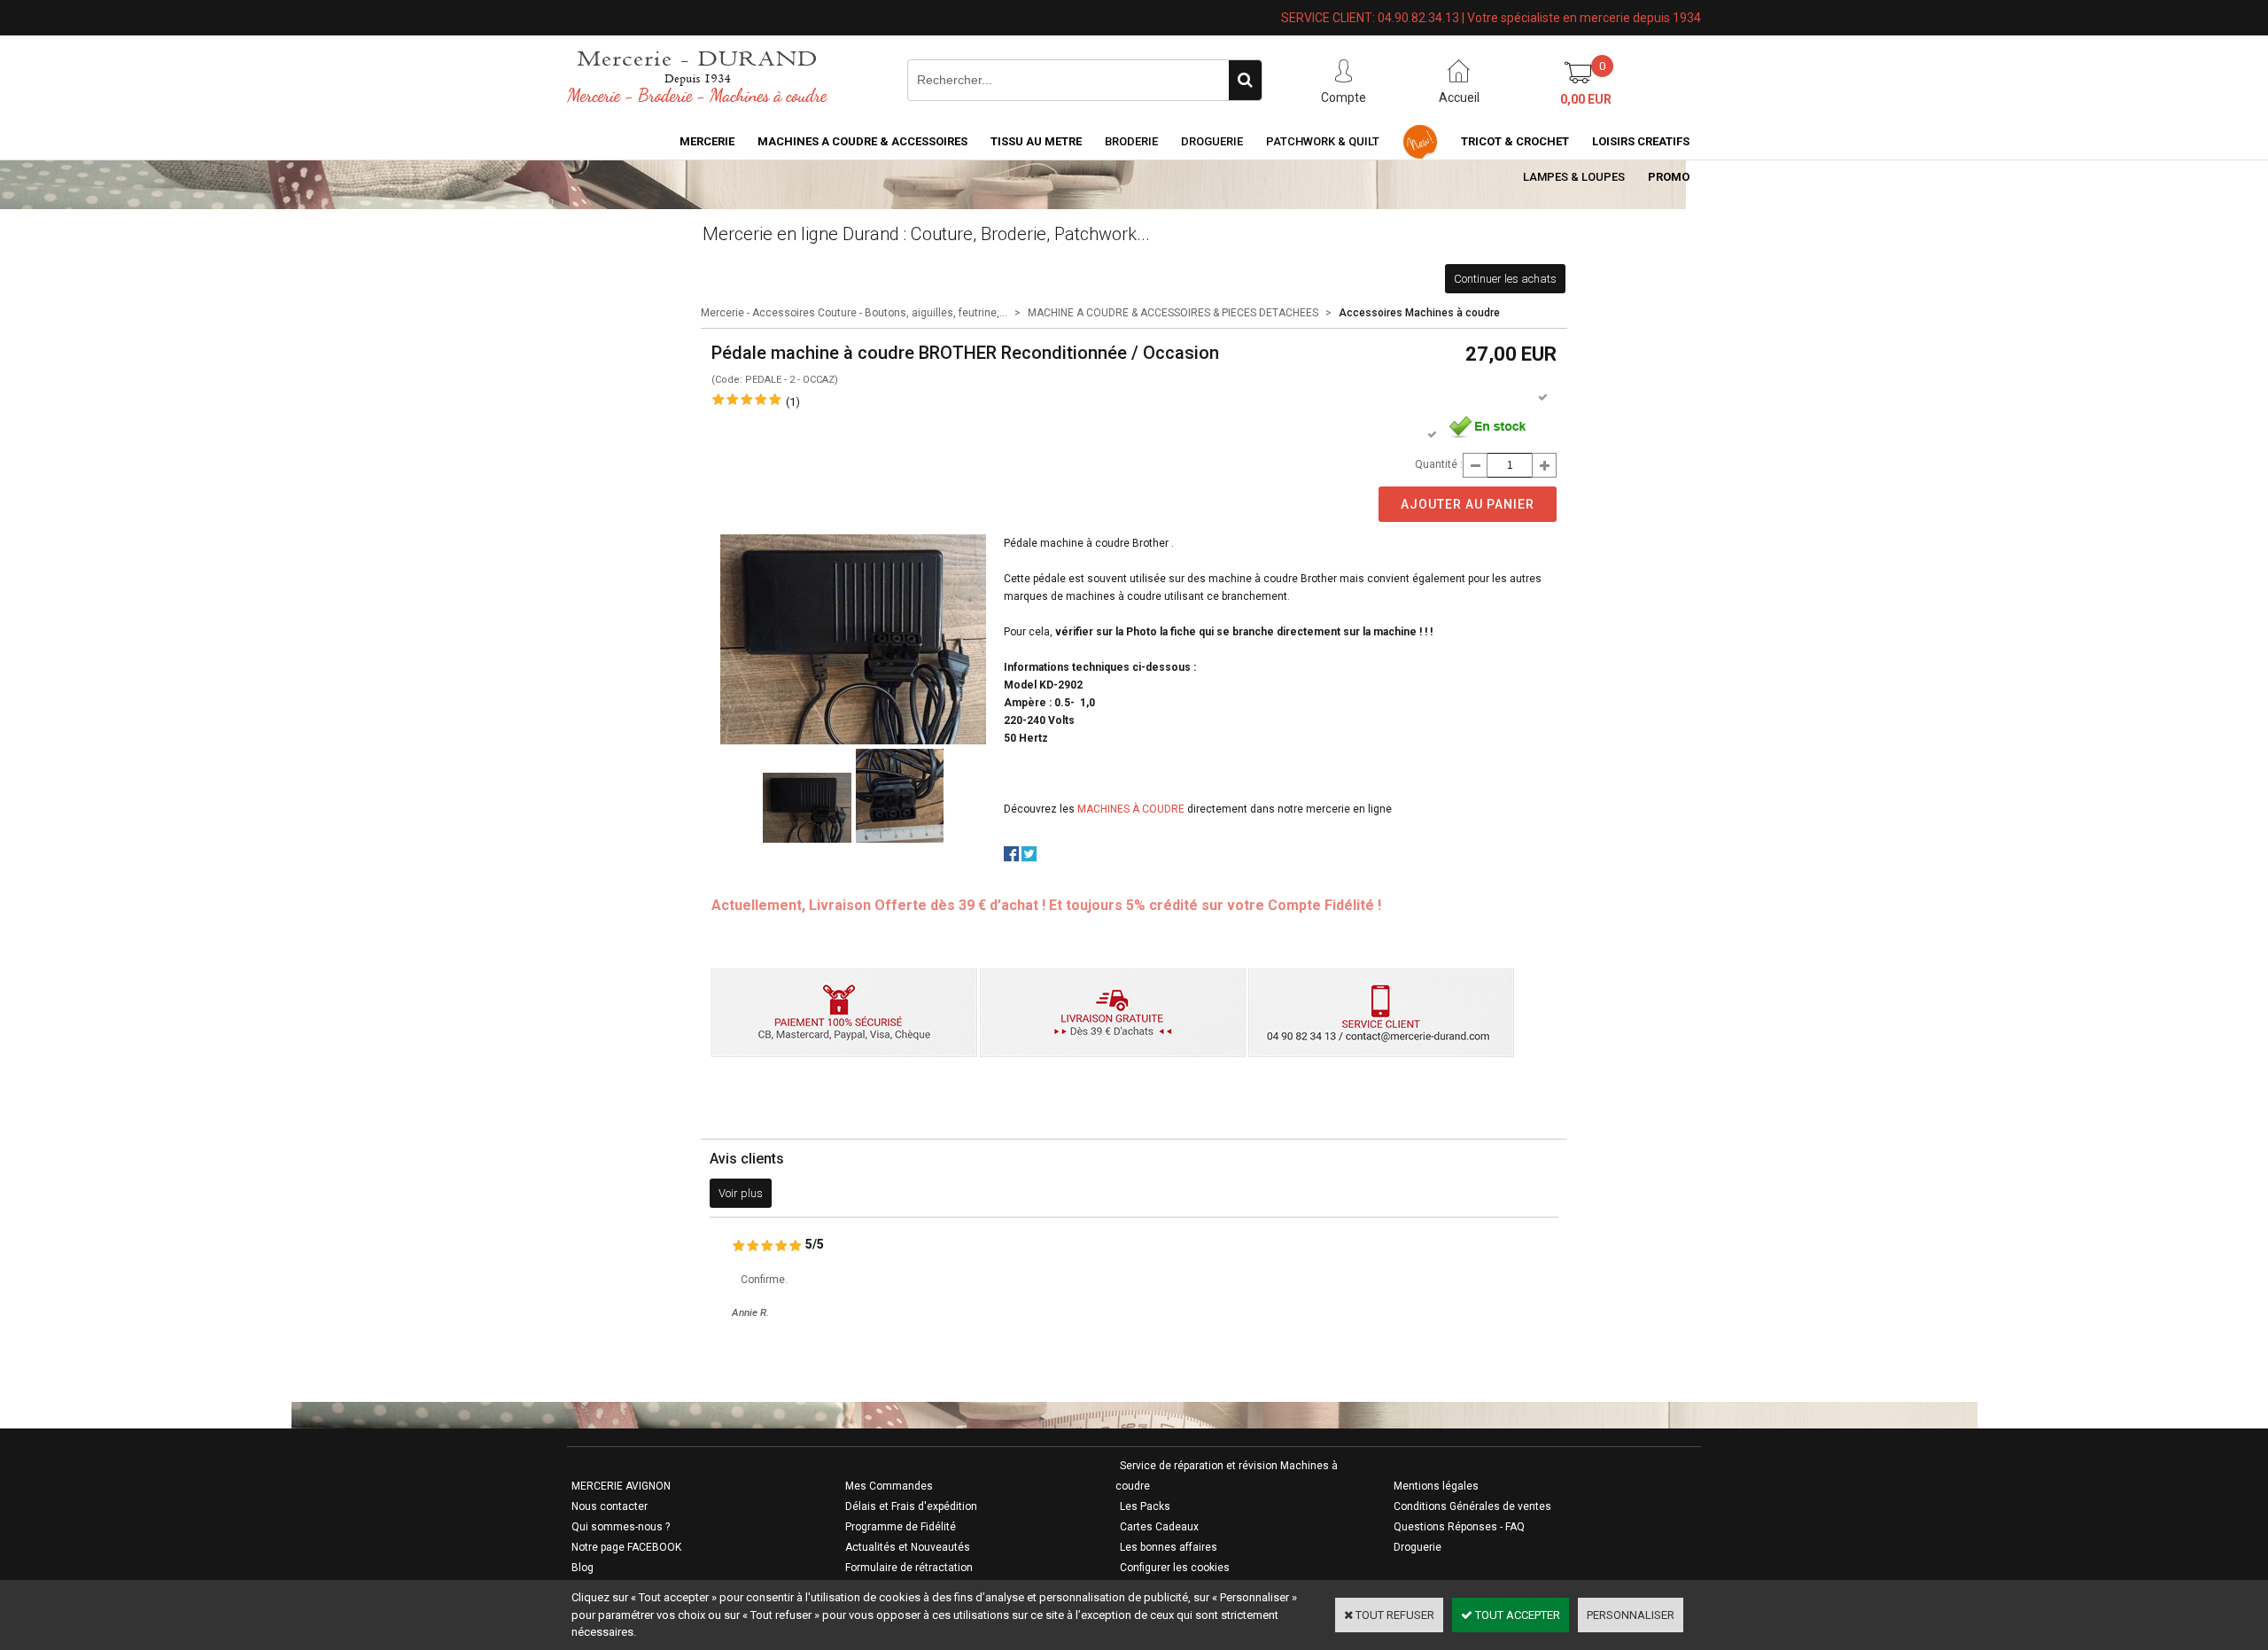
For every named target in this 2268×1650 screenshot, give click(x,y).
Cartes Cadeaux (1159, 1527)
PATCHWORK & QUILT (1323, 141)
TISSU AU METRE (1036, 141)
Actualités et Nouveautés (908, 1547)
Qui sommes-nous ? (621, 1527)
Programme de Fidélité (901, 1527)
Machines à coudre (1131, 809)
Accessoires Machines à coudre (1419, 313)
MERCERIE (707, 141)
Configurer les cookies (1175, 1568)
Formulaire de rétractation (909, 1568)
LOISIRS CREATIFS (1641, 141)
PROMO (1669, 177)
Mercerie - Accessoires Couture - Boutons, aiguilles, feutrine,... (854, 313)
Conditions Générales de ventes (1472, 1506)
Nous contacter (610, 1506)
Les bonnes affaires (1169, 1547)
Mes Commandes (889, 1486)
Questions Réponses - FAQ (1459, 1527)
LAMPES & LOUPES (1574, 177)
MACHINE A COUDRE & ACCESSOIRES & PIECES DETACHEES (1173, 313)
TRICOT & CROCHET (1515, 141)
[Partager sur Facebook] (1011, 857)
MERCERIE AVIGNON (621, 1486)
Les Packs (1145, 1506)
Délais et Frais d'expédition (911, 1506)
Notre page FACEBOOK (626, 1547)
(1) (793, 402)
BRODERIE (1131, 141)
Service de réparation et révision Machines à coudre (1227, 1476)
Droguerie (1212, 141)
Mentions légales (1436, 1486)
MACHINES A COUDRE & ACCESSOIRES (862, 141)
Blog (583, 1568)
